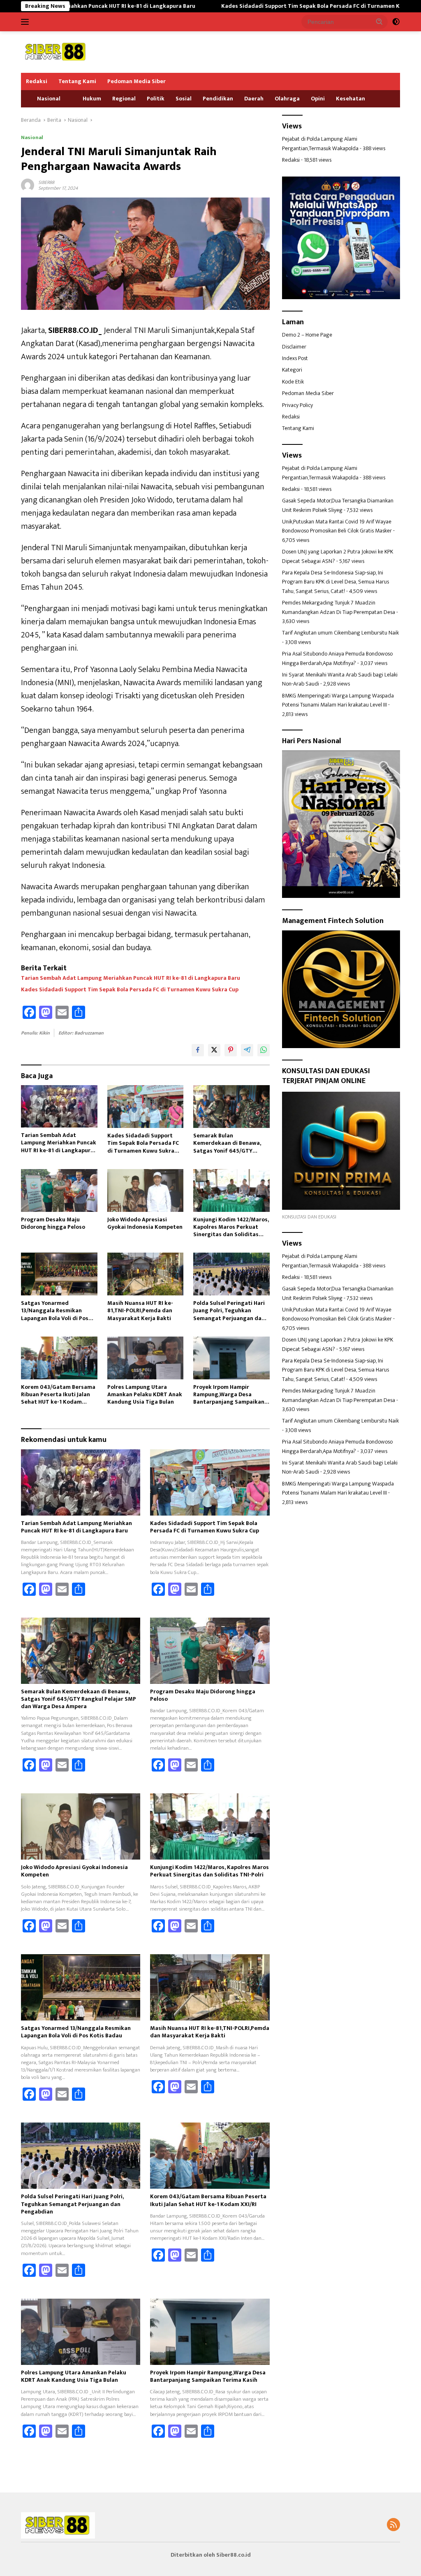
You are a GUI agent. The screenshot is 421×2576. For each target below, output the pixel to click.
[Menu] (27, 22)
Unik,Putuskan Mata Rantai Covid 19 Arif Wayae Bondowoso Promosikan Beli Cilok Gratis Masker (337, 526)
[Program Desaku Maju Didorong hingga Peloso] (59, 1190)
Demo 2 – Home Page (307, 335)
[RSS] (393, 2525)
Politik (156, 99)
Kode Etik (293, 382)
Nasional (49, 99)
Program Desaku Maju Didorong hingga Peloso (53, 1223)
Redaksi (37, 81)
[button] (379, 21)
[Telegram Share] (247, 1050)
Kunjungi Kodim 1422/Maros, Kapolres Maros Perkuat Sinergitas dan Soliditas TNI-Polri (231, 1227)
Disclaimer (294, 347)
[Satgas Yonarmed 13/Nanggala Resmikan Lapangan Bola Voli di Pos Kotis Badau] (59, 1274)
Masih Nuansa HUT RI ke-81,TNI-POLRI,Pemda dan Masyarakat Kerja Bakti (140, 1311)
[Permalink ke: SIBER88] (28, 185)
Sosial (184, 99)
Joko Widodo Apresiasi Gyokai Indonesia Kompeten (145, 1223)
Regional (124, 99)
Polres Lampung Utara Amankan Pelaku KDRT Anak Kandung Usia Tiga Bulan (145, 1395)
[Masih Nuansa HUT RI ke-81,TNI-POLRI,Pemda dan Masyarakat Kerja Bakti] (146, 1274)
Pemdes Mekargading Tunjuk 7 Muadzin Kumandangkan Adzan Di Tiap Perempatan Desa (339, 607)
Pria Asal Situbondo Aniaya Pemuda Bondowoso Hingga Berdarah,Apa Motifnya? (337, 658)
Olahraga (287, 99)
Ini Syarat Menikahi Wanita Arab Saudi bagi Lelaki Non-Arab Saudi (340, 679)
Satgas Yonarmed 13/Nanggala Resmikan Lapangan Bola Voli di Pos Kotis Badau (55, 1311)
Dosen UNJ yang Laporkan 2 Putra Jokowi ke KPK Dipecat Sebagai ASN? (338, 556)
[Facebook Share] (198, 1050)
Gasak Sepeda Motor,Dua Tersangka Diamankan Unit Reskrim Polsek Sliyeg (338, 505)
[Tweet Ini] (214, 1050)
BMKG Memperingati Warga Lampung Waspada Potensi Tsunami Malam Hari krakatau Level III (338, 700)
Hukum (92, 99)
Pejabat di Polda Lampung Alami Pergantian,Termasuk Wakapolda (320, 143)
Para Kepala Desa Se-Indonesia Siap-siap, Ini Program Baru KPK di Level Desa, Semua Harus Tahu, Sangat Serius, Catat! (335, 582)
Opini (318, 99)
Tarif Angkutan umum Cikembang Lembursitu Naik (340, 633)
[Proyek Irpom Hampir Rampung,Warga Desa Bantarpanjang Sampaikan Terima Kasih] (231, 1358)
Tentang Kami (77, 81)
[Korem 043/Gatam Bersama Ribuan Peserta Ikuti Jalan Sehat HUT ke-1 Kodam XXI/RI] (59, 1358)
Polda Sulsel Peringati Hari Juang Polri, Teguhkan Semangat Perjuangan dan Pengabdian (229, 1311)
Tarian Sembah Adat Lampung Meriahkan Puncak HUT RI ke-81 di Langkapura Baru (131, 978)
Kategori (292, 370)
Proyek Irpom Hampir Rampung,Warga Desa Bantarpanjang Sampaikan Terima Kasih (229, 1395)
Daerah (254, 99)
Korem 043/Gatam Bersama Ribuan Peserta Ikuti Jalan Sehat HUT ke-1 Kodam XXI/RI (58, 1395)
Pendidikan (218, 99)
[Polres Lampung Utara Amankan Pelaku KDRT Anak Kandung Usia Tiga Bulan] (146, 1358)
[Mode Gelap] (396, 22)
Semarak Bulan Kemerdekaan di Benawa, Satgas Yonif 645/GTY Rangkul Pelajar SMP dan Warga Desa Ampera (227, 1143)
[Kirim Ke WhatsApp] (264, 1050)
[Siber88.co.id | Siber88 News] (56, 52)
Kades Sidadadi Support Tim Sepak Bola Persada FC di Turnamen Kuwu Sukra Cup (255, 6)
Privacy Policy (297, 405)
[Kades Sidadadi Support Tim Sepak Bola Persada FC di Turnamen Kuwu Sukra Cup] (146, 1107)
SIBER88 (46, 182)
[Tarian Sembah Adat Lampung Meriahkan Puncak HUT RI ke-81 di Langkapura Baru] (59, 1106)
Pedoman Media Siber (136, 81)
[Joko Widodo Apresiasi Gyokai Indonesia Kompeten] (146, 1190)
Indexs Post (295, 358)
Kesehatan (350, 99)
